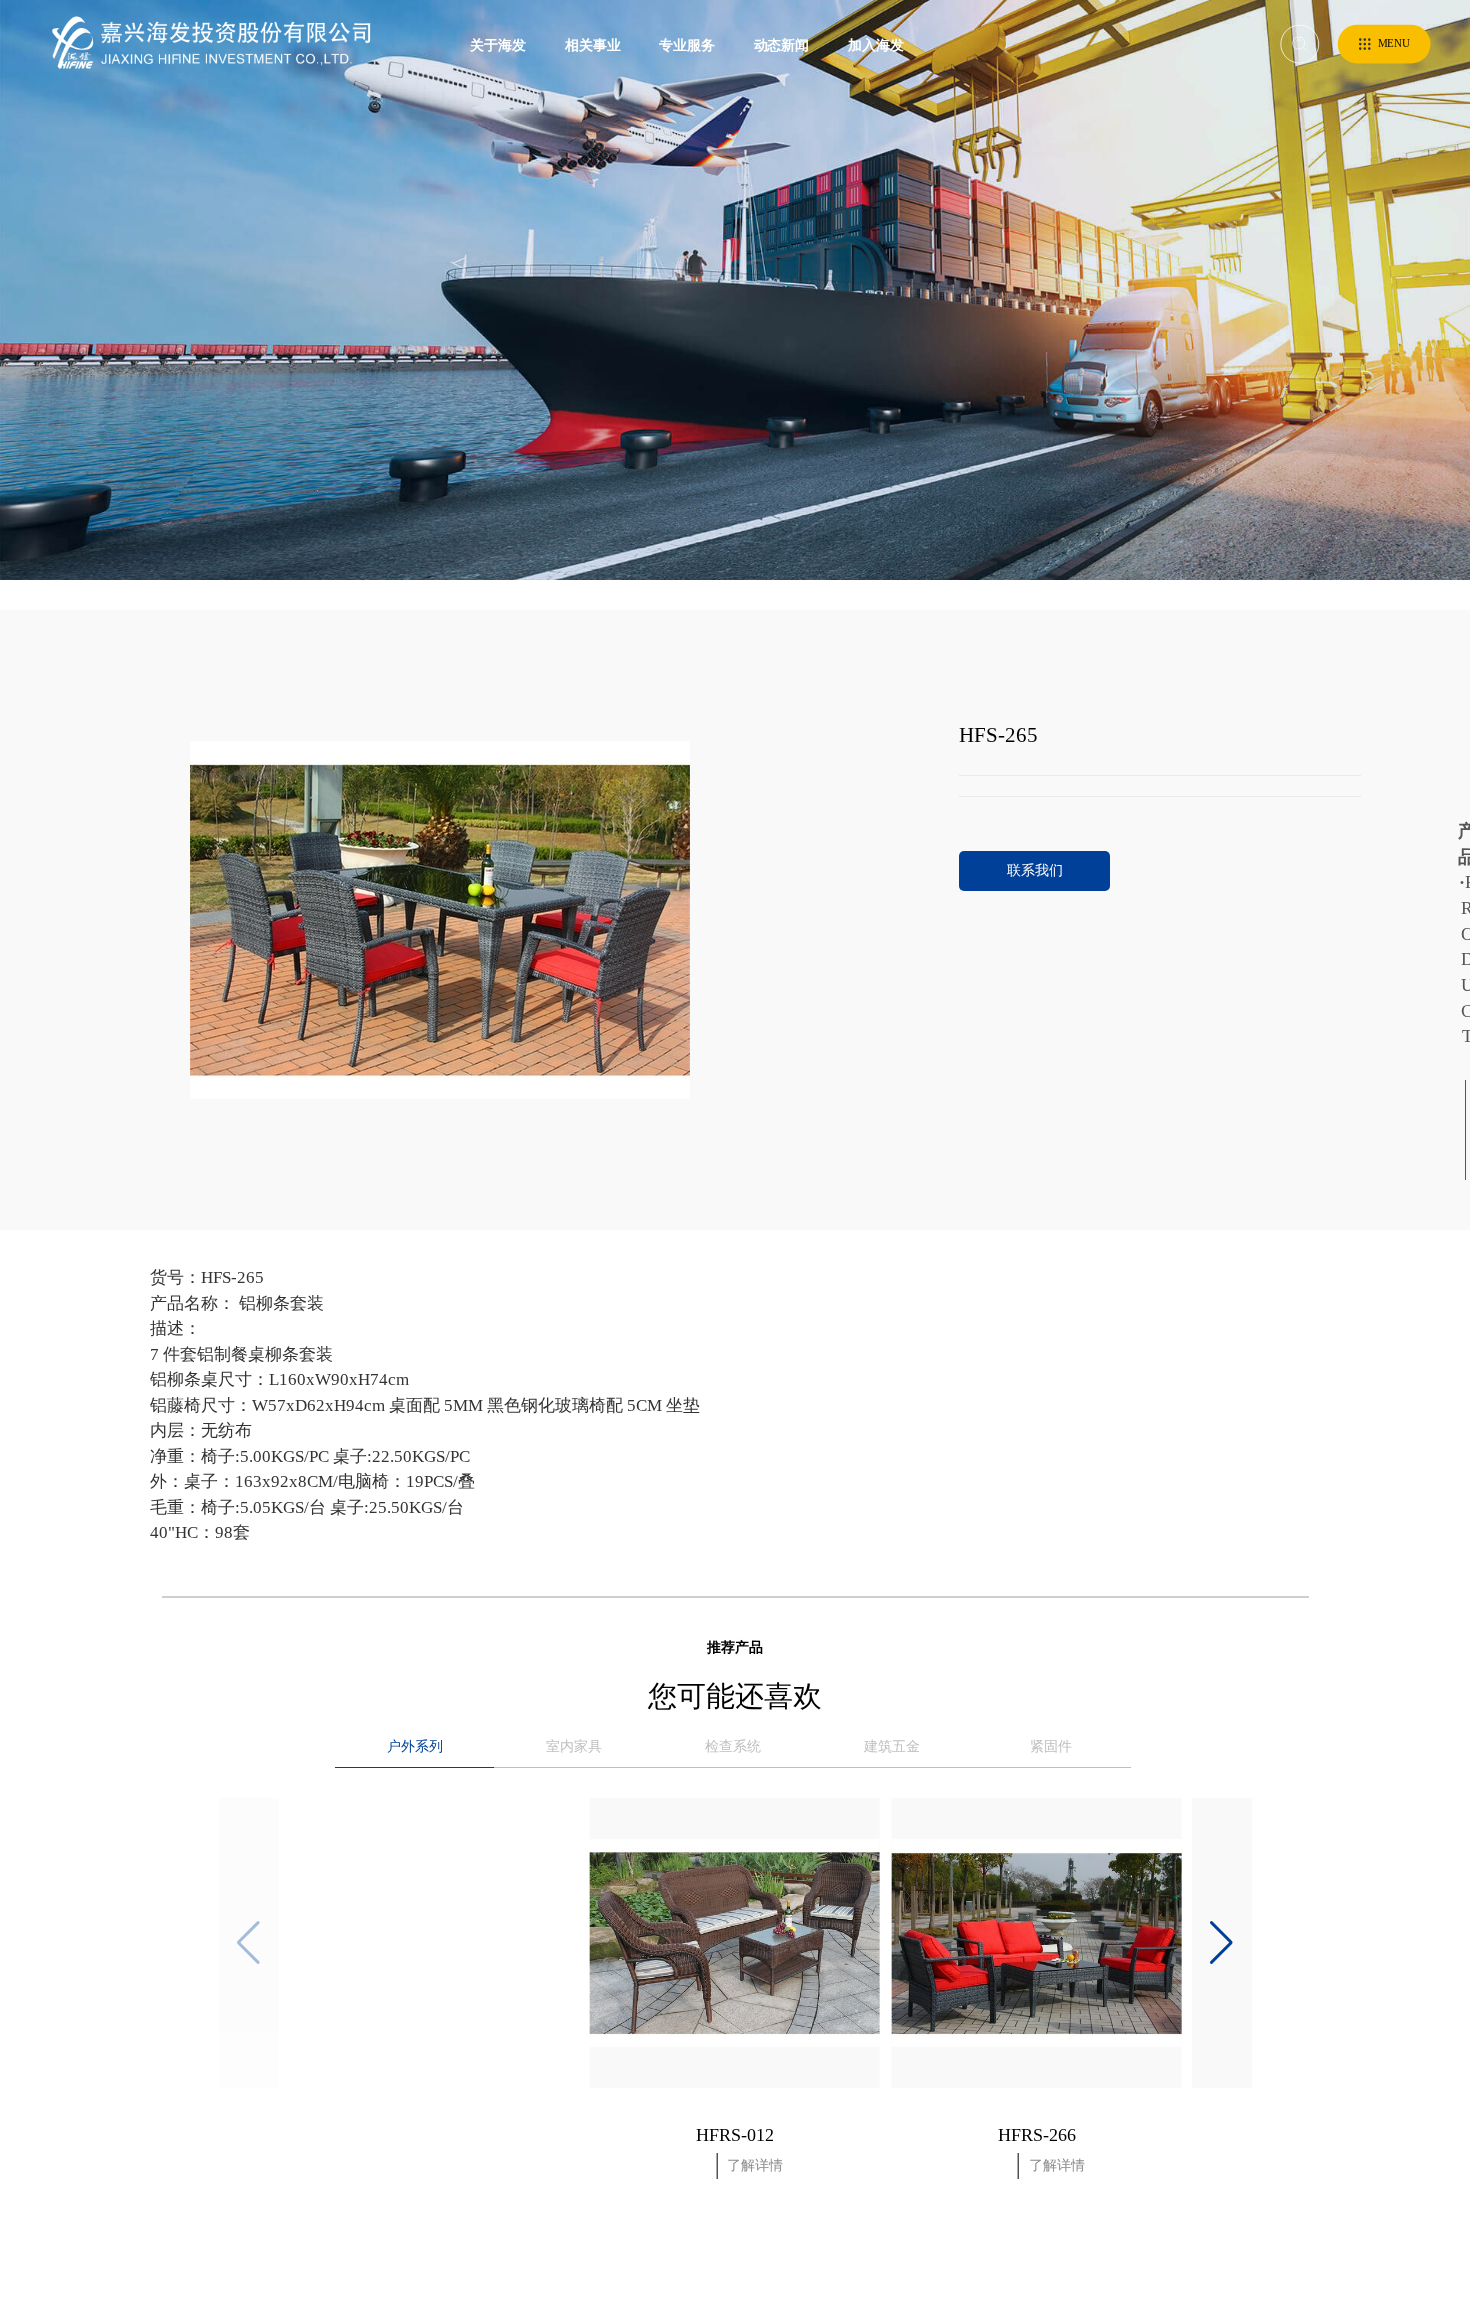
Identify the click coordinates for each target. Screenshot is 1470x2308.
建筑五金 (892, 1746)
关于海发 (498, 44)
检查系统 (733, 1746)
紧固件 (1051, 1746)
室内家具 (574, 1746)
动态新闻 (782, 44)
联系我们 (1035, 870)
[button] (1222, 1943)
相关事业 (593, 44)
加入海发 (876, 44)
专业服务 (687, 44)
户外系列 (415, 1746)
